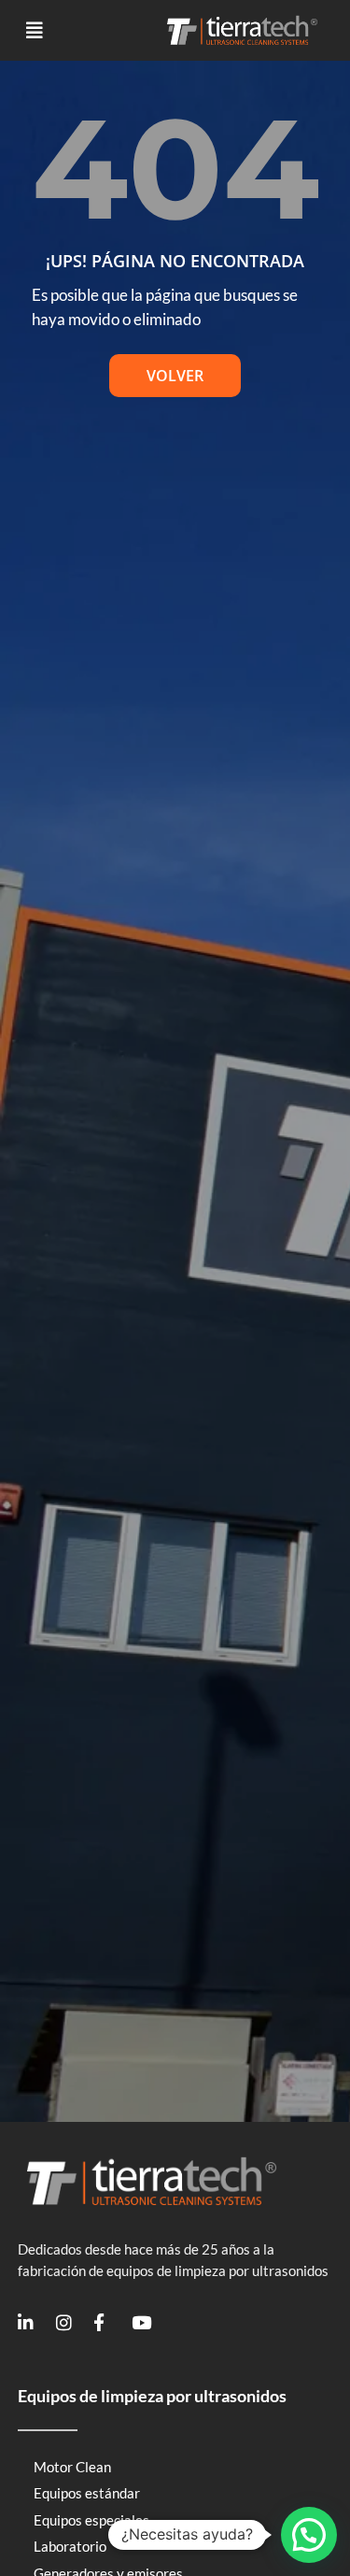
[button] (35, 31)
